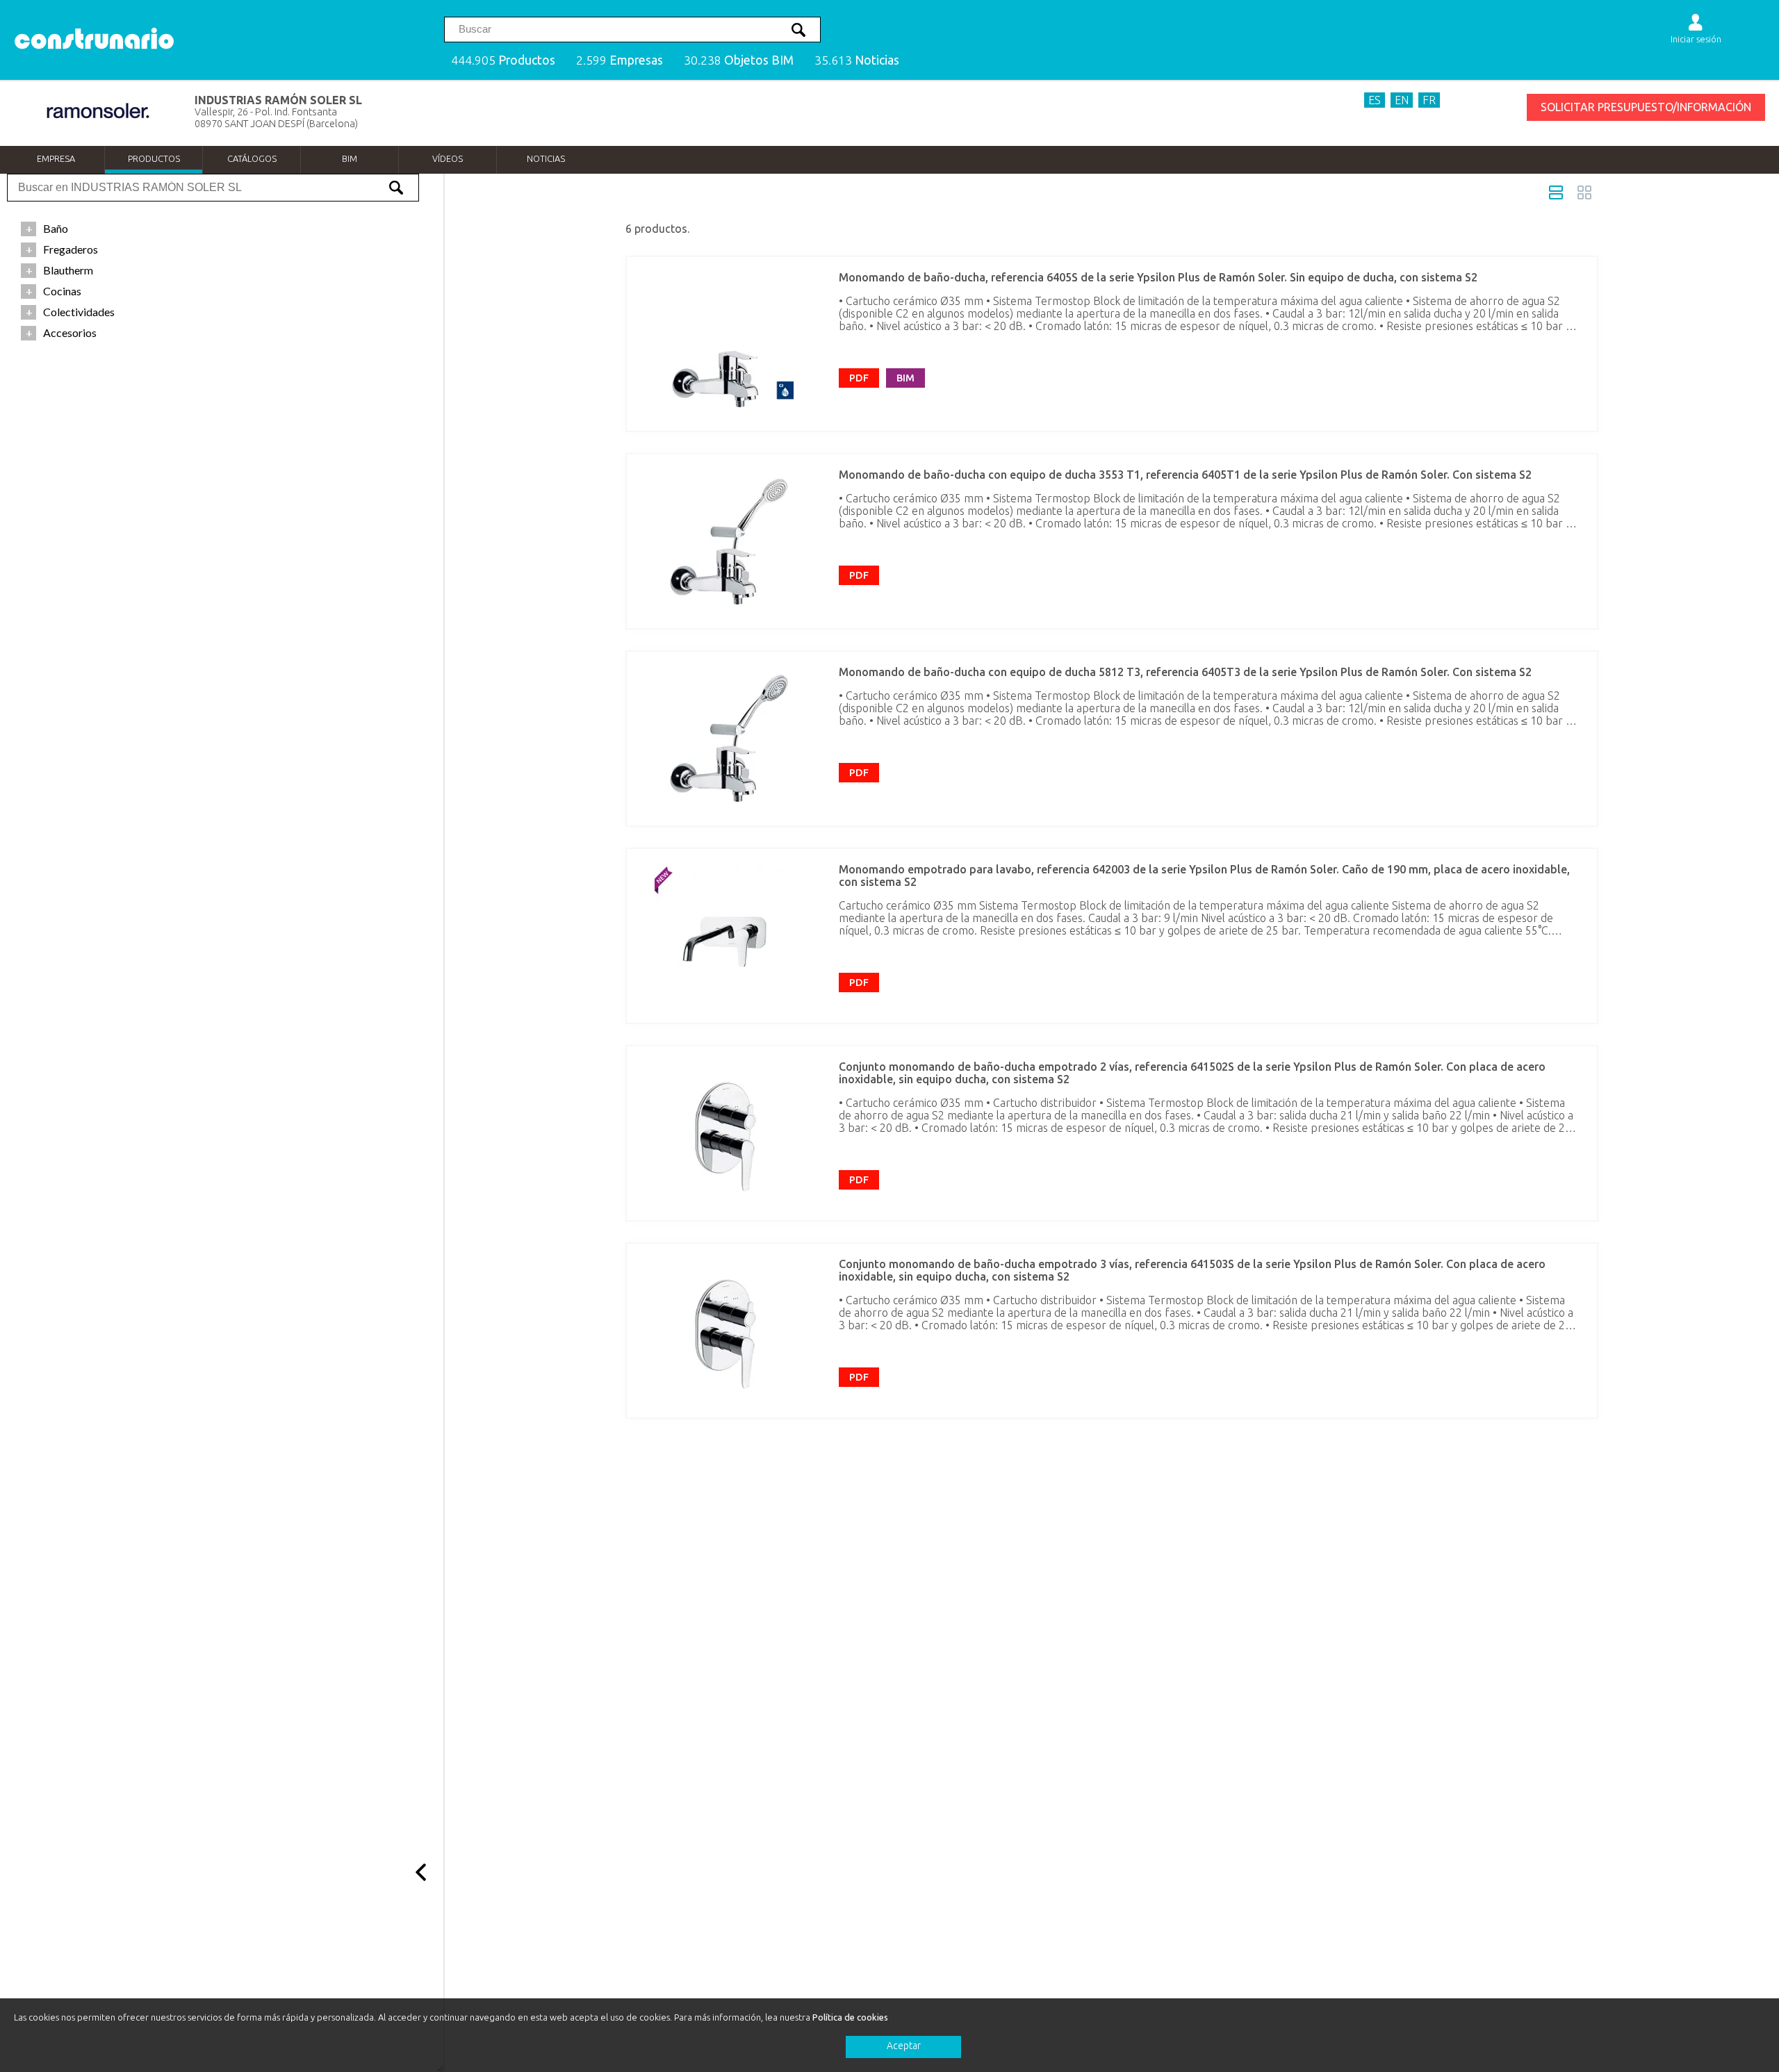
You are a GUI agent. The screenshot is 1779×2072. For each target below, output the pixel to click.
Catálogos (252, 158)
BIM (350, 158)
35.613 (857, 60)
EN (1402, 100)
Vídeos (448, 158)
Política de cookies (850, 2017)
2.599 (620, 60)
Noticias (546, 158)
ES (1375, 100)
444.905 (503, 60)
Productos (154, 158)
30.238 (739, 60)
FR (1429, 100)
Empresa (56, 158)
